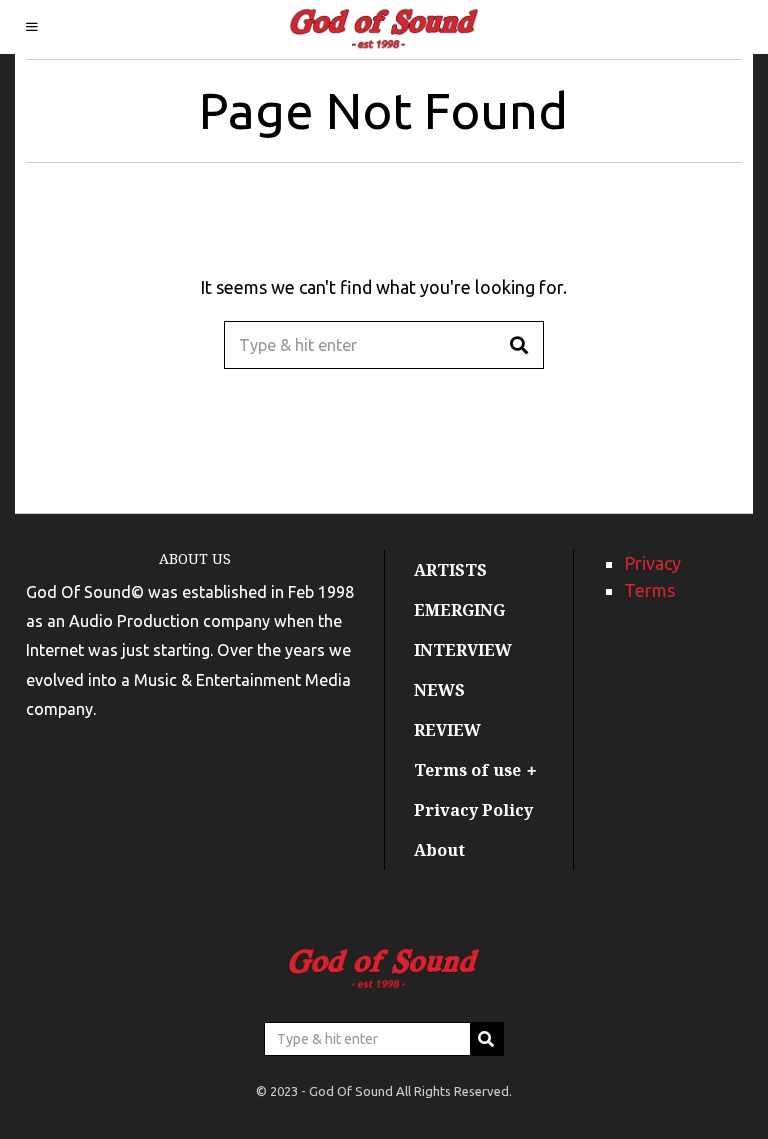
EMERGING (459, 610)
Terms (649, 590)
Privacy (652, 563)
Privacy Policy (473, 810)
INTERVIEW (463, 650)
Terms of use (467, 770)
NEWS (439, 690)
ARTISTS (450, 570)
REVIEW (447, 730)
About (439, 850)
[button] (520, 345)
